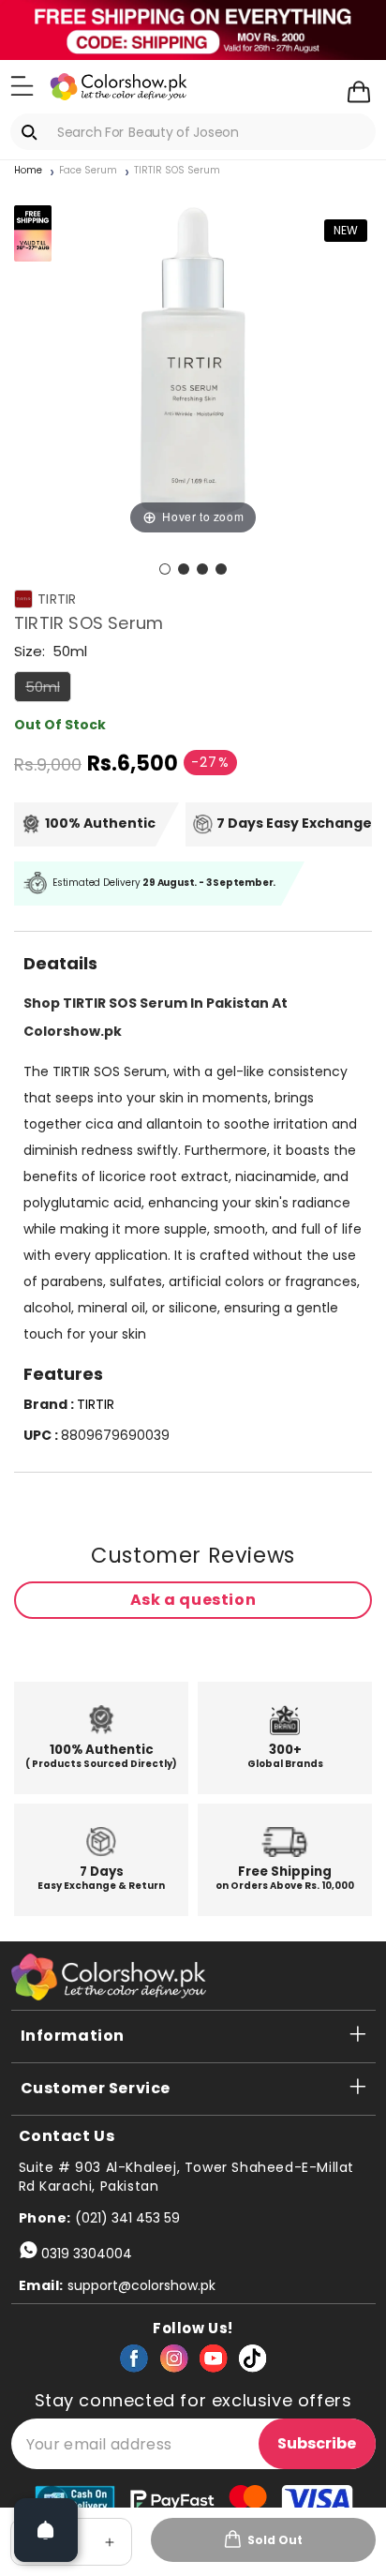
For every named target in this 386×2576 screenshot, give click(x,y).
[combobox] (193, 132)
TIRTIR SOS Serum (177, 171)
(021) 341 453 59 (127, 2218)
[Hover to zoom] (193, 359)
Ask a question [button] (193, 1600)
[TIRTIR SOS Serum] (165, 569)
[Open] (46, 2530)
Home (28, 171)
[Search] (33, 132)
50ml (48, 689)
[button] (22, 85)
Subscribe (317, 2443)
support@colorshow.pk (141, 2285)
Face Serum (88, 171)
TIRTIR (57, 599)
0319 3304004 (87, 2254)
